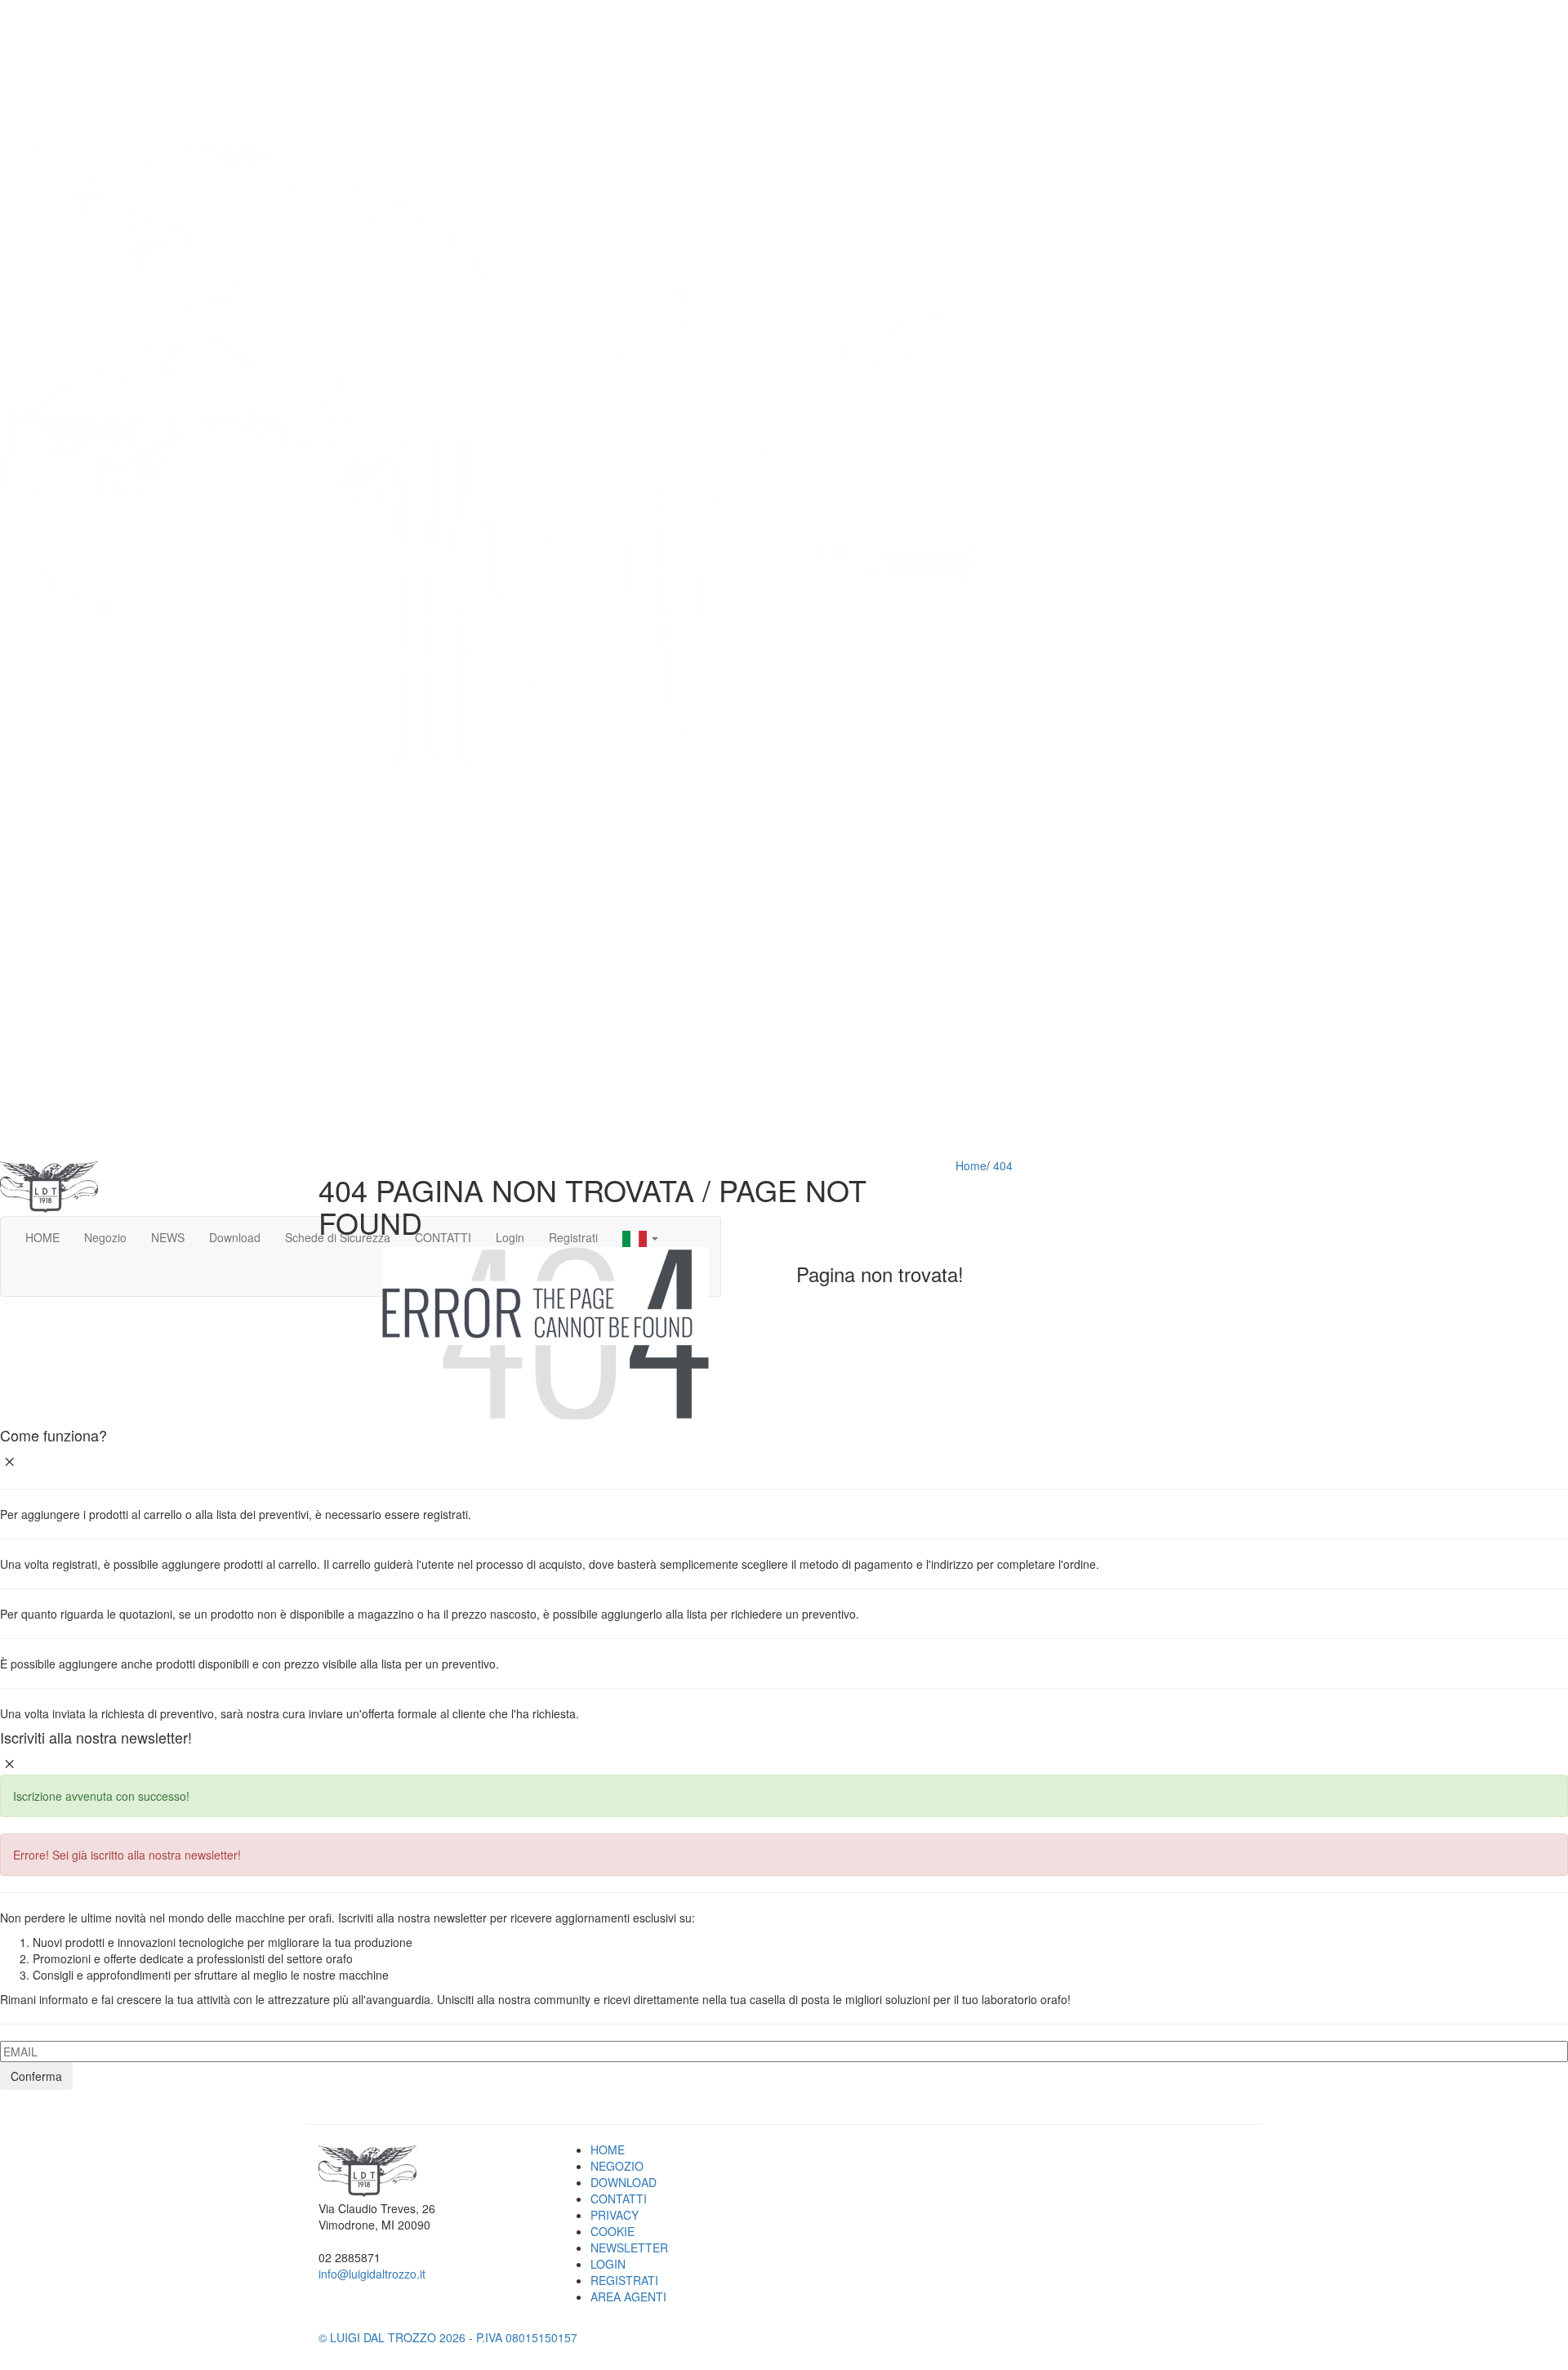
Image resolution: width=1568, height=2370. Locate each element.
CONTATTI (619, 2198)
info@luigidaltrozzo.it (372, 2274)
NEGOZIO (617, 2166)
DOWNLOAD (624, 2182)
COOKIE (612, 2231)
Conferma (36, 2076)
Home (971, 1165)
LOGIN (608, 2264)
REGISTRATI (624, 2280)
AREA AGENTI (628, 2296)
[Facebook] (323, 2321)
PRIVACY (615, 2215)
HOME (608, 2149)
